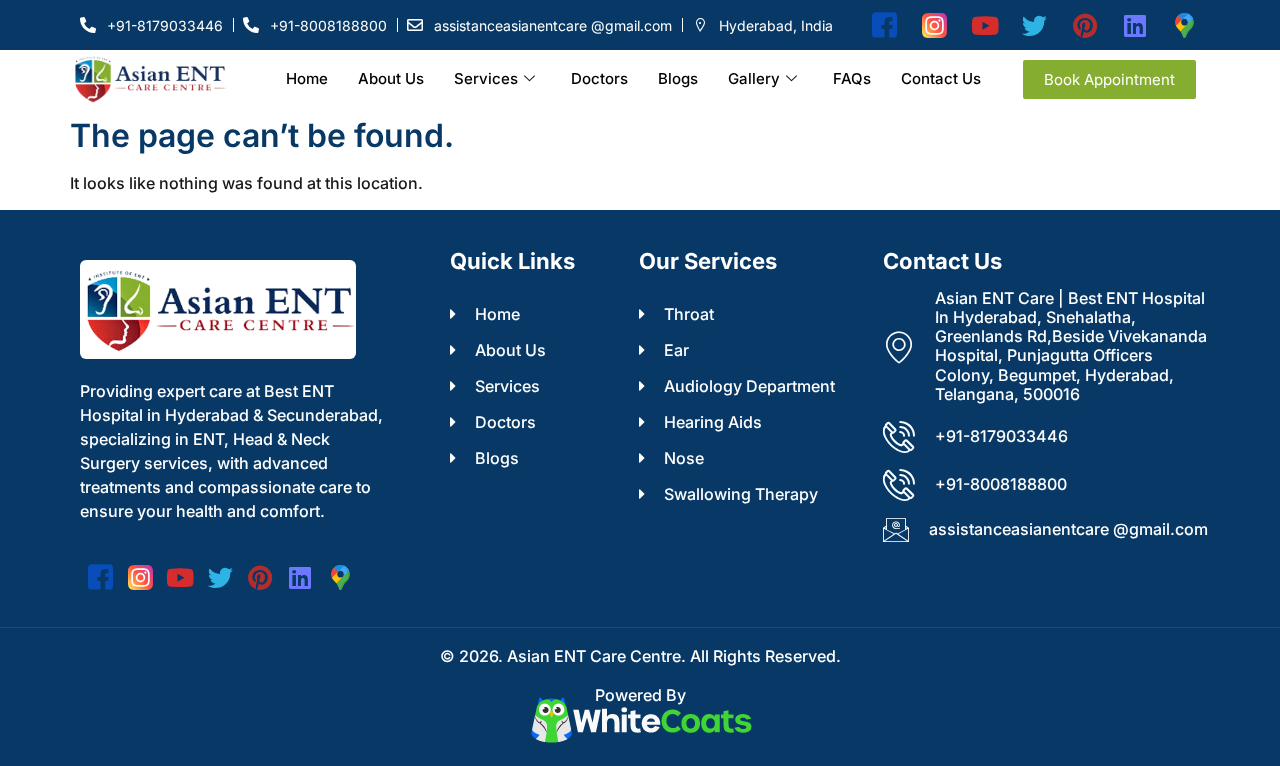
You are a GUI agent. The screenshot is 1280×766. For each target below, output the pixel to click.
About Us (391, 78)
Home (307, 78)
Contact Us (941, 78)
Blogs (678, 78)
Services (486, 78)
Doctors (599, 78)
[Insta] (935, 25)
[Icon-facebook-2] (885, 25)
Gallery (754, 78)
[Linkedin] (1135, 25)
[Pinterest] (1085, 25)
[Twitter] (1035, 25)
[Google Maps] (1185, 25)
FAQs (852, 78)
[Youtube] (985, 25)
